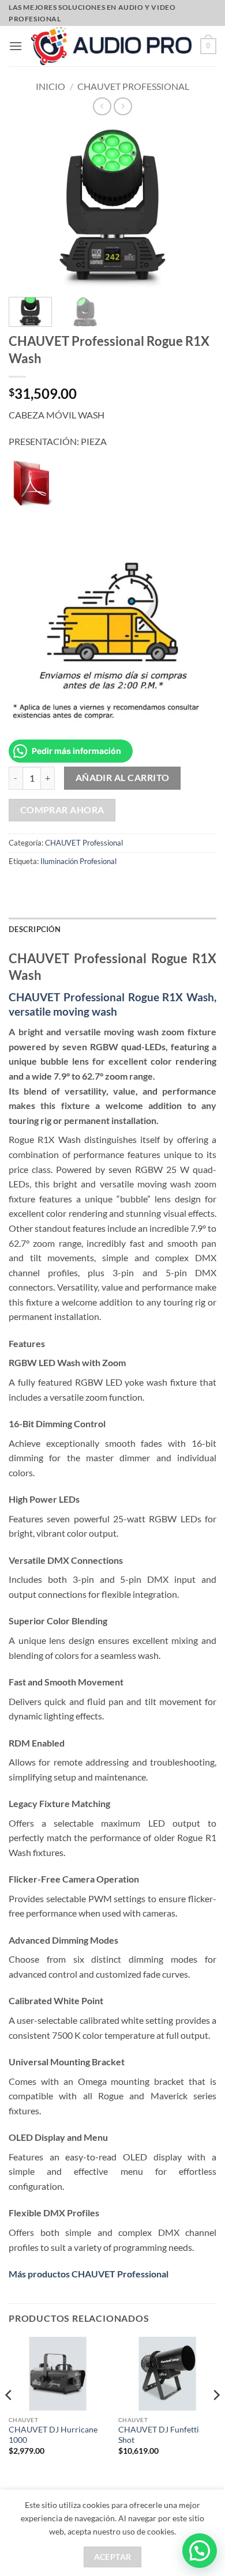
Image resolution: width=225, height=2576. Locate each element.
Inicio (50, 86)
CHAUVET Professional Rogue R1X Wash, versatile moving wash (112, 1004)
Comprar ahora (62, 810)
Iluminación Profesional (78, 861)
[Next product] (102, 106)
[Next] (216, 2418)
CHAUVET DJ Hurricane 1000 (53, 2435)
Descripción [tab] (35, 929)
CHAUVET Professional (133, 86)
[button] (16, 46)
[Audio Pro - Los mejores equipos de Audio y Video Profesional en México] (111, 46)
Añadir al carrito (123, 778)
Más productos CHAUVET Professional (89, 2274)
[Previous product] (123, 106)
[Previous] (9, 2418)
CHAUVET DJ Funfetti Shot (159, 2435)
